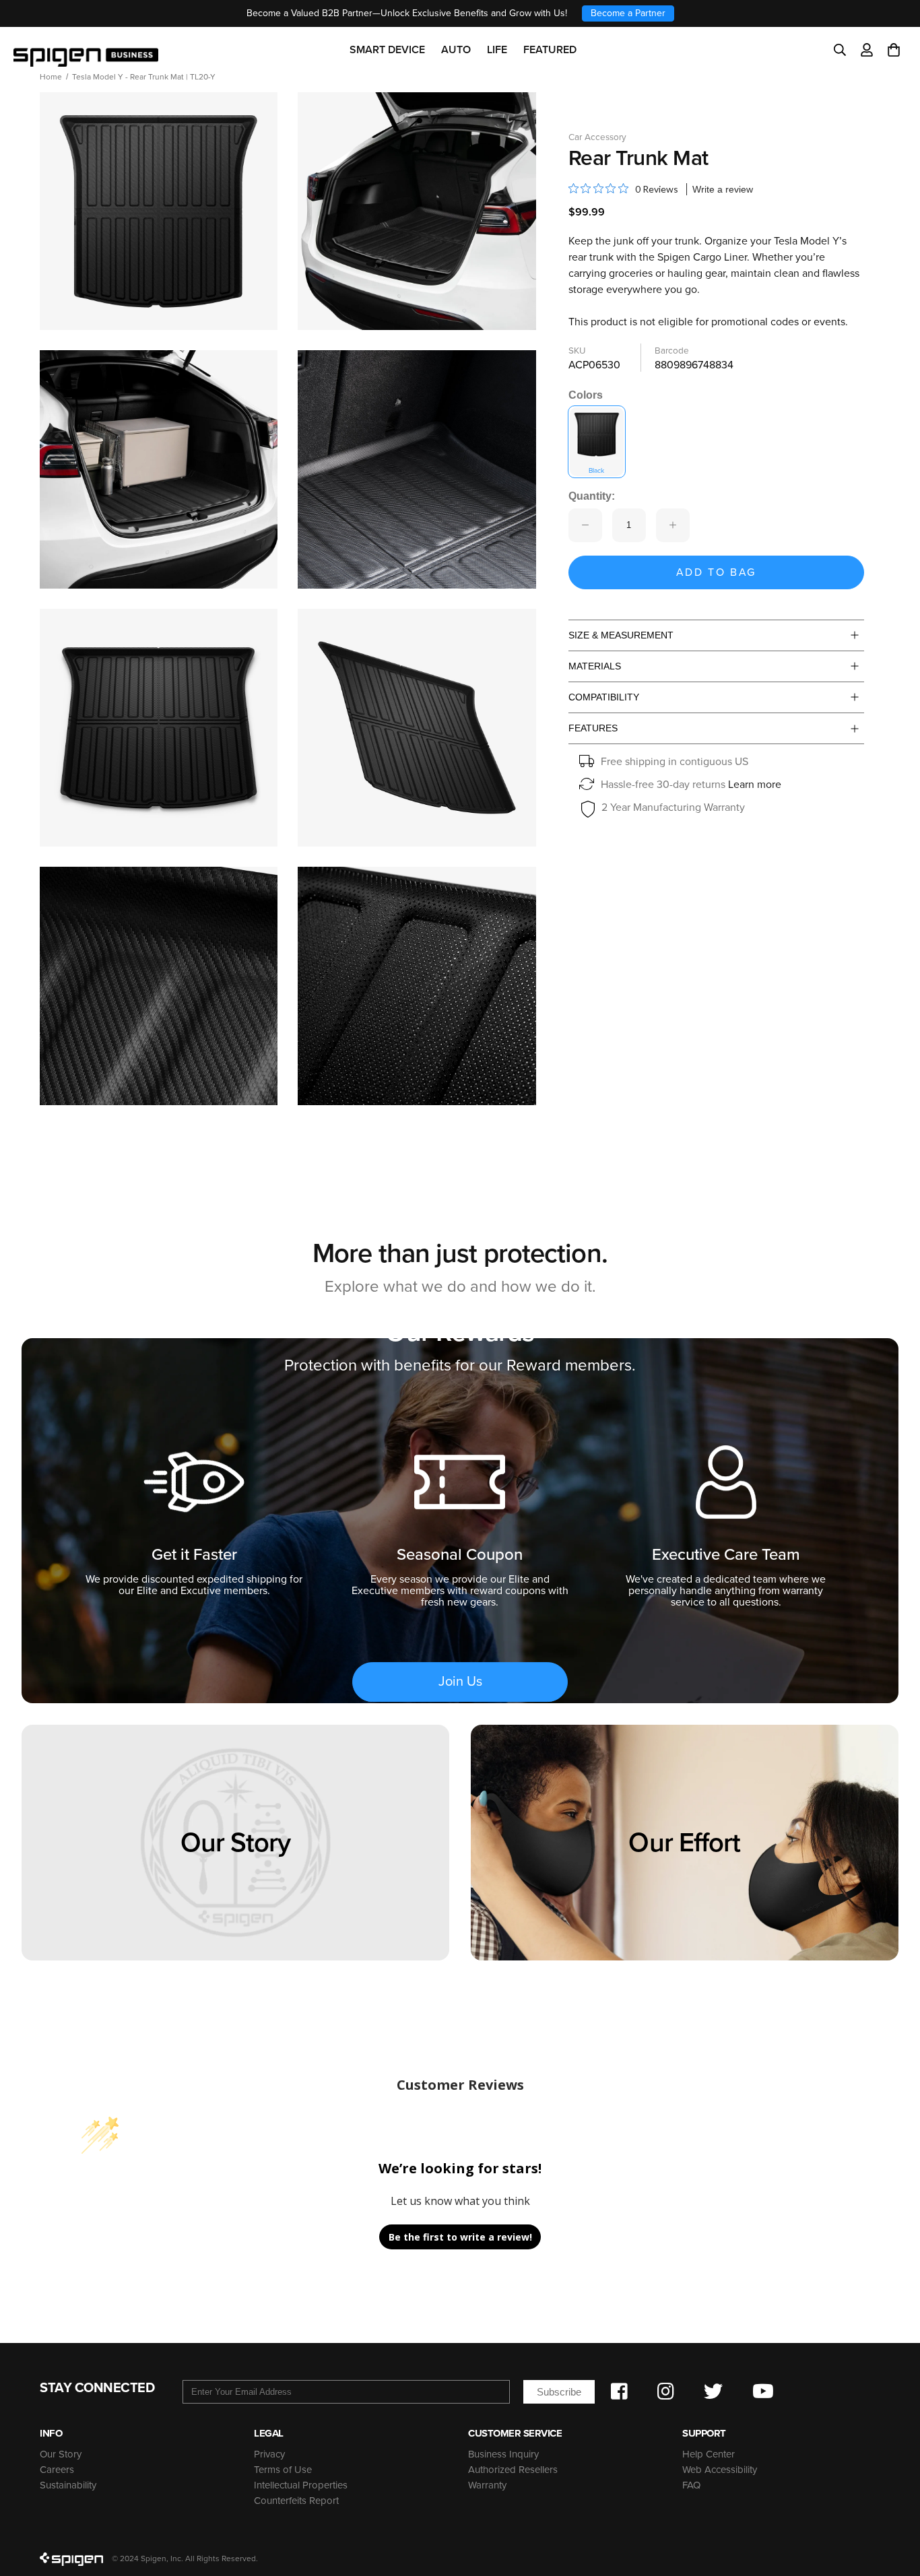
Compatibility (604, 697)
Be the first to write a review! (460, 2237)
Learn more (755, 785)
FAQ (691, 2485)
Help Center (709, 2454)
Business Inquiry (503, 2454)
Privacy (269, 2454)
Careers (57, 2470)
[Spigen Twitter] (713, 2391)
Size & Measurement (621, 635)
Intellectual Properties (301, 2485)
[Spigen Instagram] (666, 2391)
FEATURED (550, 50)
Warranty (487, 2485)
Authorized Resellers (513, 2470)
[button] (894, 50)
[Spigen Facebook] (619, 2391)
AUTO (456, 50)
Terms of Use (283, 2470)
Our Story (61, 2454)
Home (51, 77)
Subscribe (559, 2392)
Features (593, 728)
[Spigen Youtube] (763, 2391)
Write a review (723, 189)
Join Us (460, 1682)
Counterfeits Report (296, 2501)
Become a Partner (628, 13)
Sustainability (68, 2485)
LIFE (497, 50)
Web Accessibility (720, 2470)
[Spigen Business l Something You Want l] (86, 50)
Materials (595, 666)
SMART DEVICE (387, 50)
